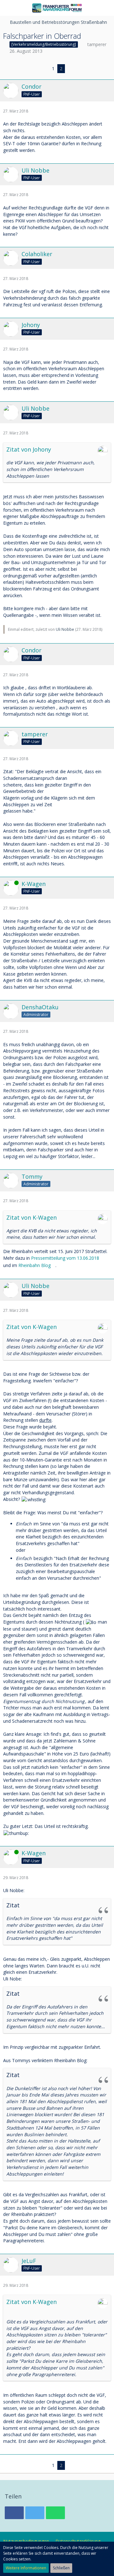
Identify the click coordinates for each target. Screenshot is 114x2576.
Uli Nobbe (65, 629)
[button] (8, 8)
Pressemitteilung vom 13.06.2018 (65, 1258)
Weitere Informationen (26, 2568)
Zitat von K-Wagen (32, 1217)
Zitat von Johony (29, 449)
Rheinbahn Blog (35, 1265)
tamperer (97, 44)
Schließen (61, 2568)
